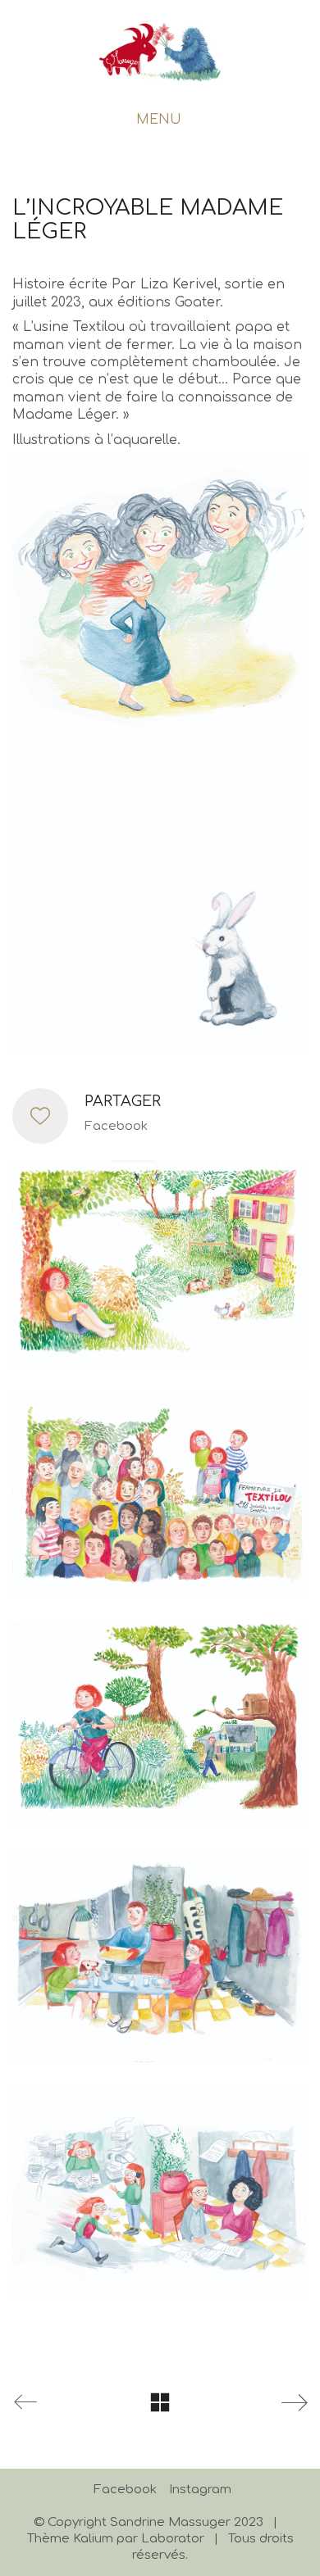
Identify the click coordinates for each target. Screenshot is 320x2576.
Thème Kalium (70, 2539)
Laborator (173, 2539)
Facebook (116, 1126)
